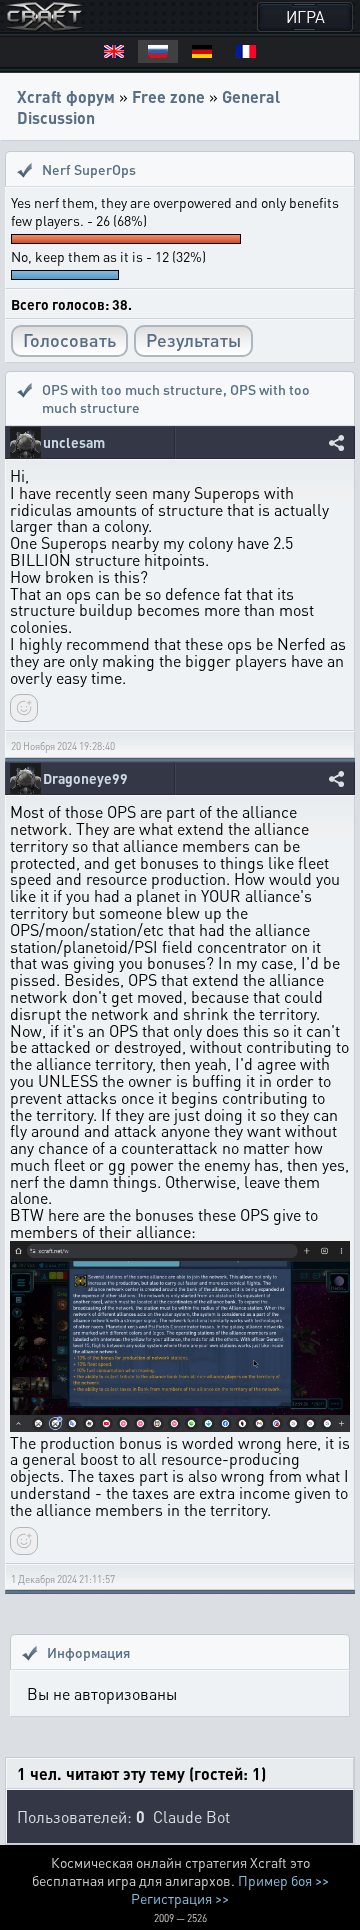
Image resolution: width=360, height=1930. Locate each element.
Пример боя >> (283, 1880)
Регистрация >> (180, 1898)
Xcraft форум (66, 96)
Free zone (168, 96)
